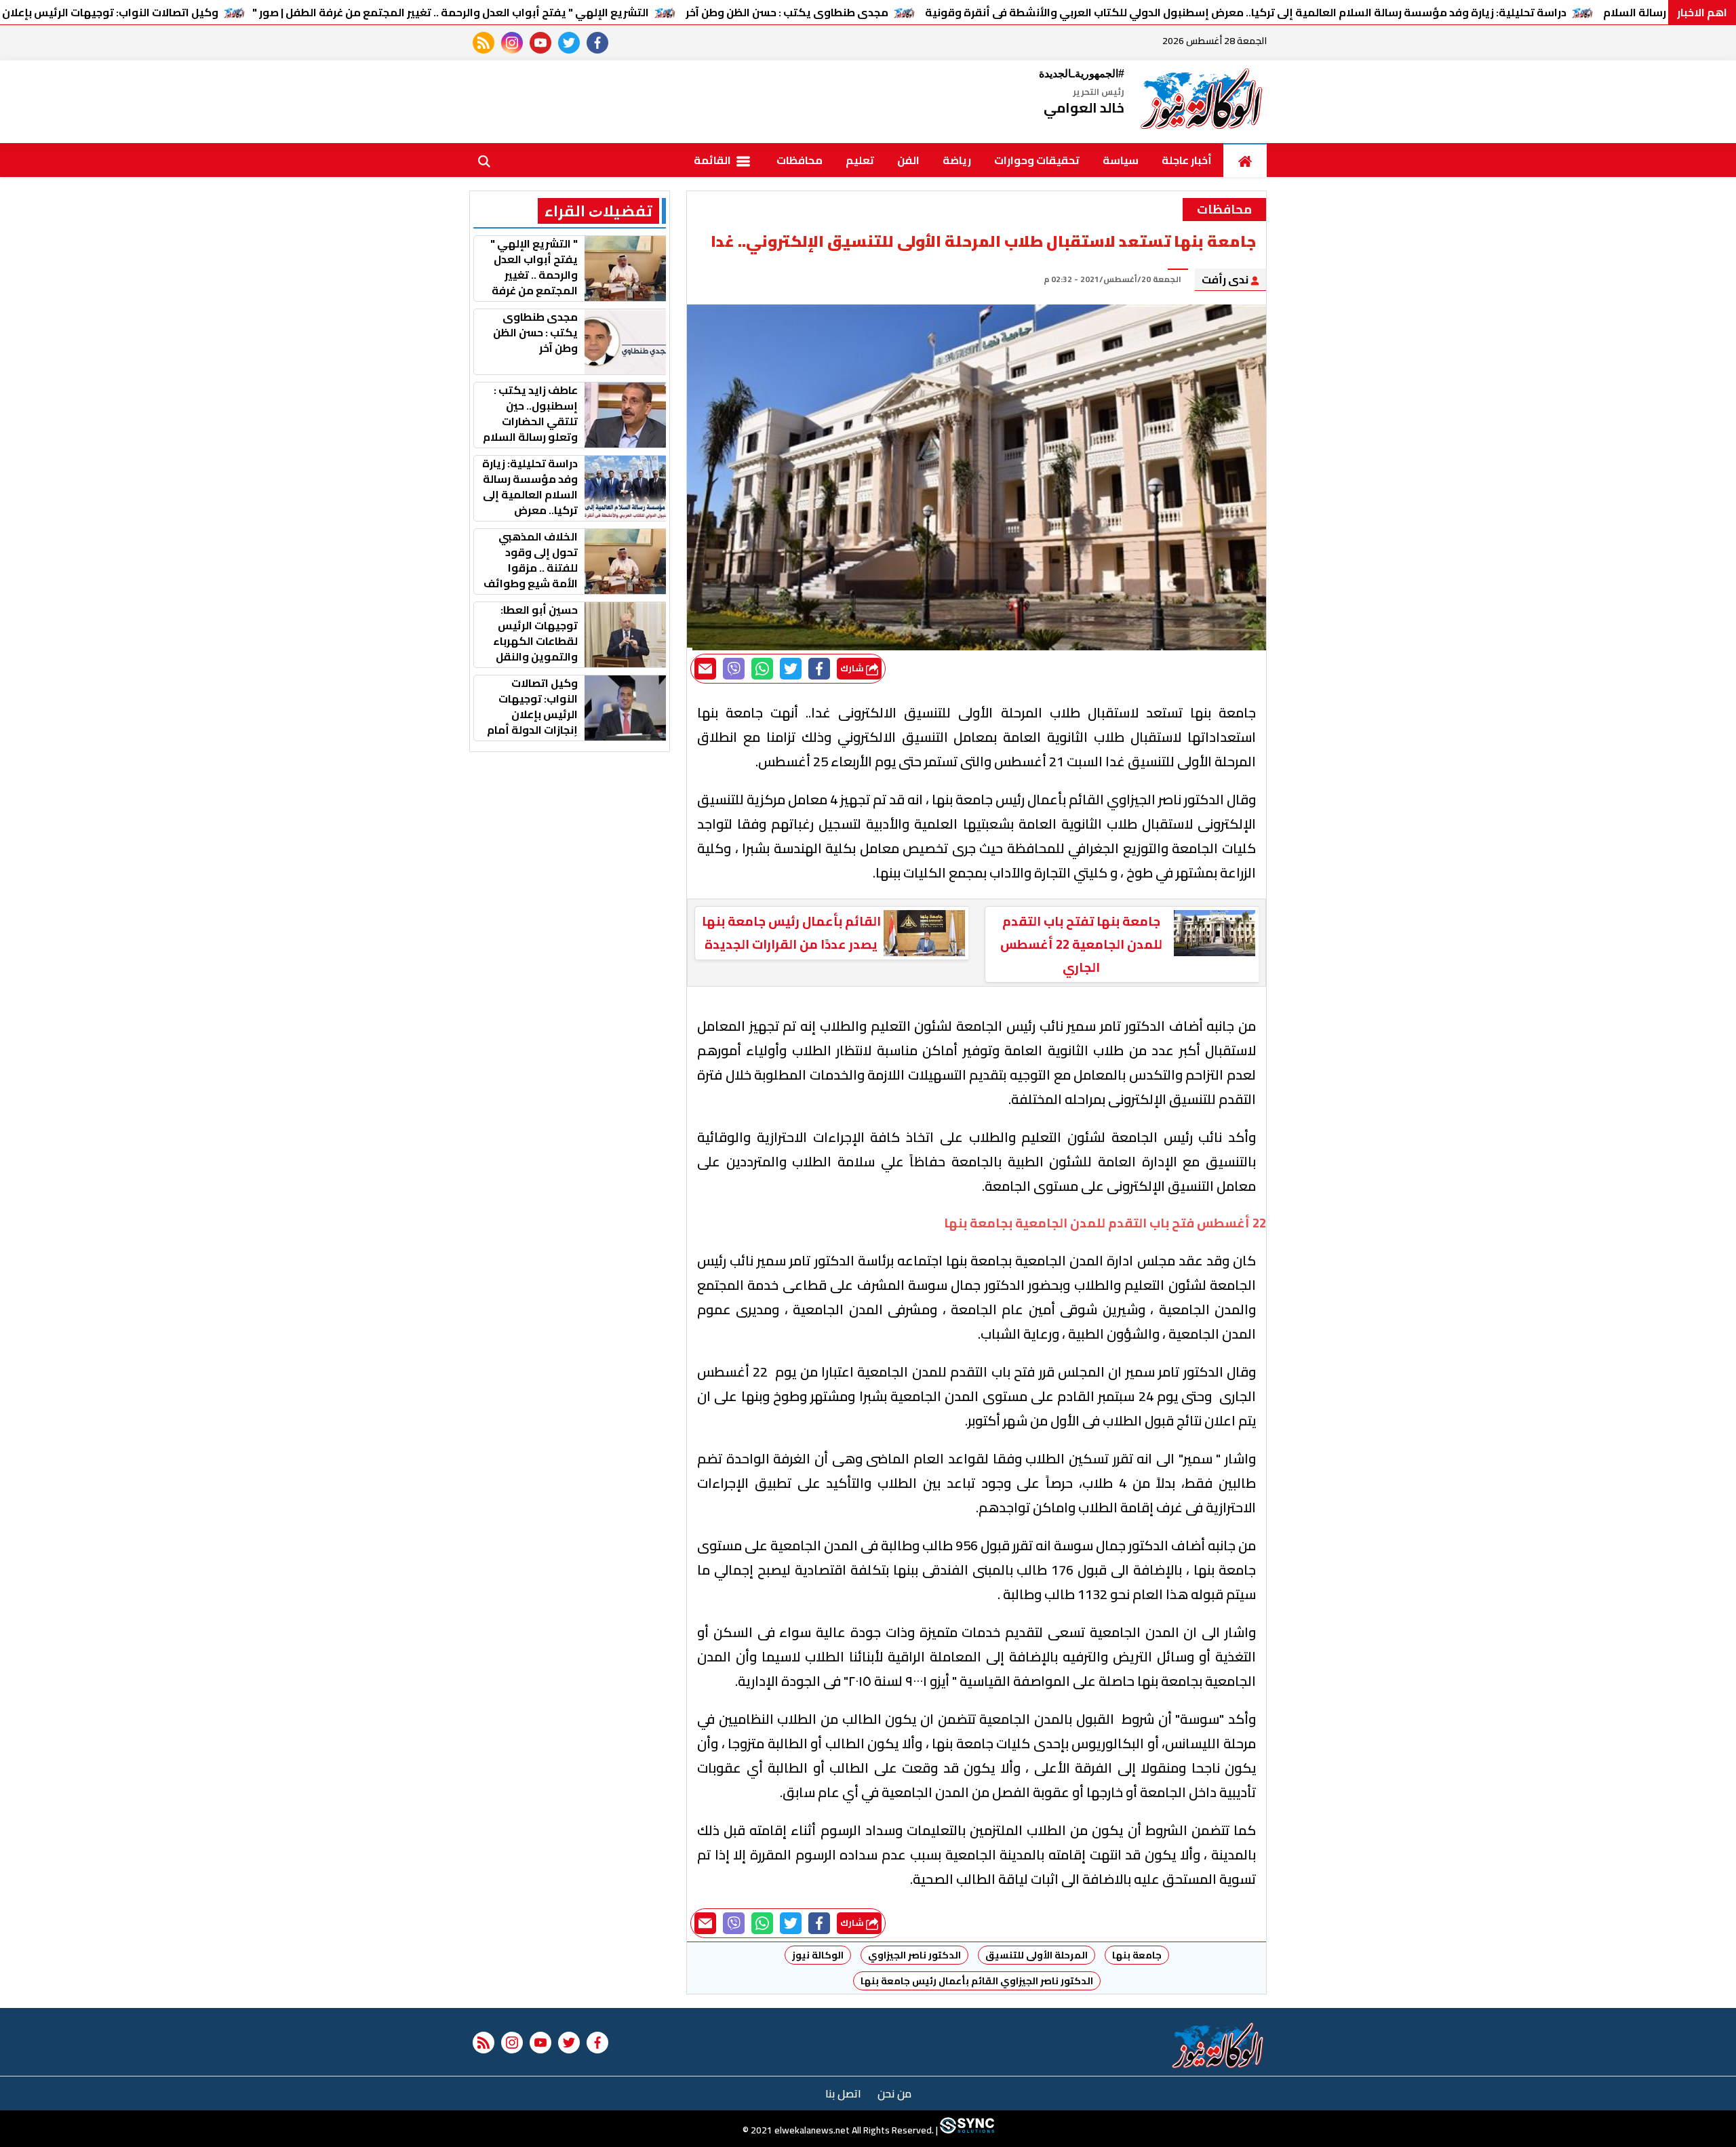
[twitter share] (791, 669)
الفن (908, 160)
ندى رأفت (1226, 279)
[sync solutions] (966, 2130)
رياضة (957, 160)
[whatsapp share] (762, 669)
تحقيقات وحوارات (1037, 160)
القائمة (713, 160)
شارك (853, 668)
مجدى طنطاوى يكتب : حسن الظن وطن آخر (787, 12)
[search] (484, 160)
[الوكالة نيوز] (1202, 102)
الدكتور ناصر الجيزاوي (914, 1955)
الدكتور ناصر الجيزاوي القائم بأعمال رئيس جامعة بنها (977, 1981)
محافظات (800, 160)
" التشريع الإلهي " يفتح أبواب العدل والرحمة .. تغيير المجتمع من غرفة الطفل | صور (451, 12)
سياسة (1121, 160)
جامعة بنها (1137, 1955)
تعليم (860, 160)
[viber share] (734, 669)
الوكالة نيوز (818, 1955)
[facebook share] (819, 669)
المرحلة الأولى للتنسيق (1037, 1955)
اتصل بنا (843, 2093)
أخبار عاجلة (1187, 160)
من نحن (894, 2093)
